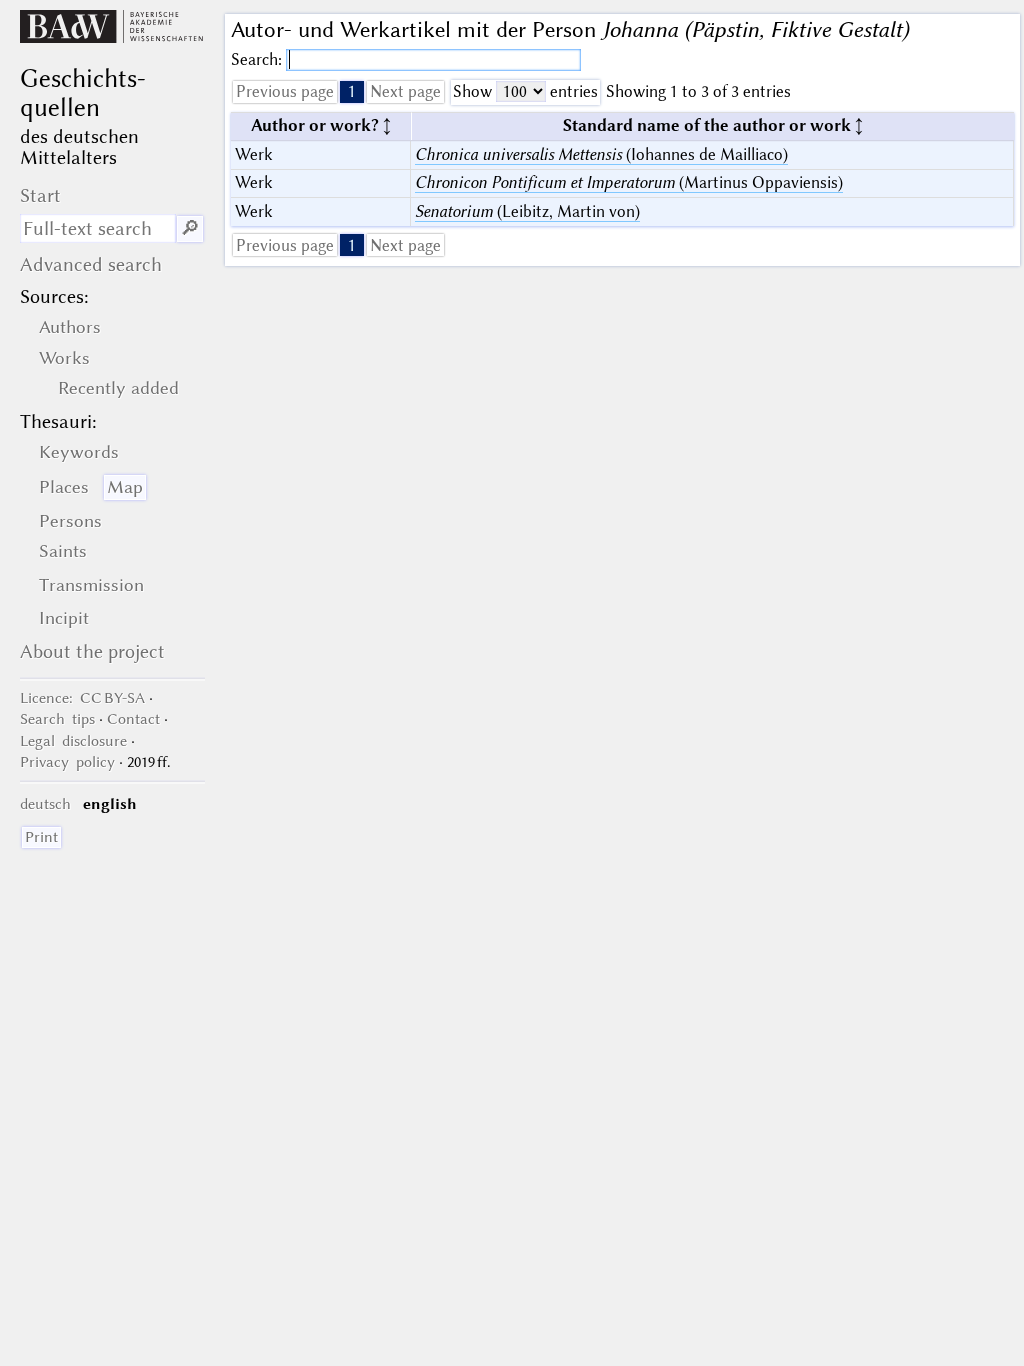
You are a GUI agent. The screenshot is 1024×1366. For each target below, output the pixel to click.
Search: (258, 59)
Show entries (525, 91)
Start (40, 195)
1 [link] (352, 91)
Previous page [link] (285, 91)
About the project (92, 651)
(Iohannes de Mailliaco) (601, 154)
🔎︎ (190, 228)
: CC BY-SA (82, 698)
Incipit (64, 618)
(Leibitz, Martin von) (527, 211)
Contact (133, 719)
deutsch (45, 804)
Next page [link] (405, 91)
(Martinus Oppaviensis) (629, 182)
